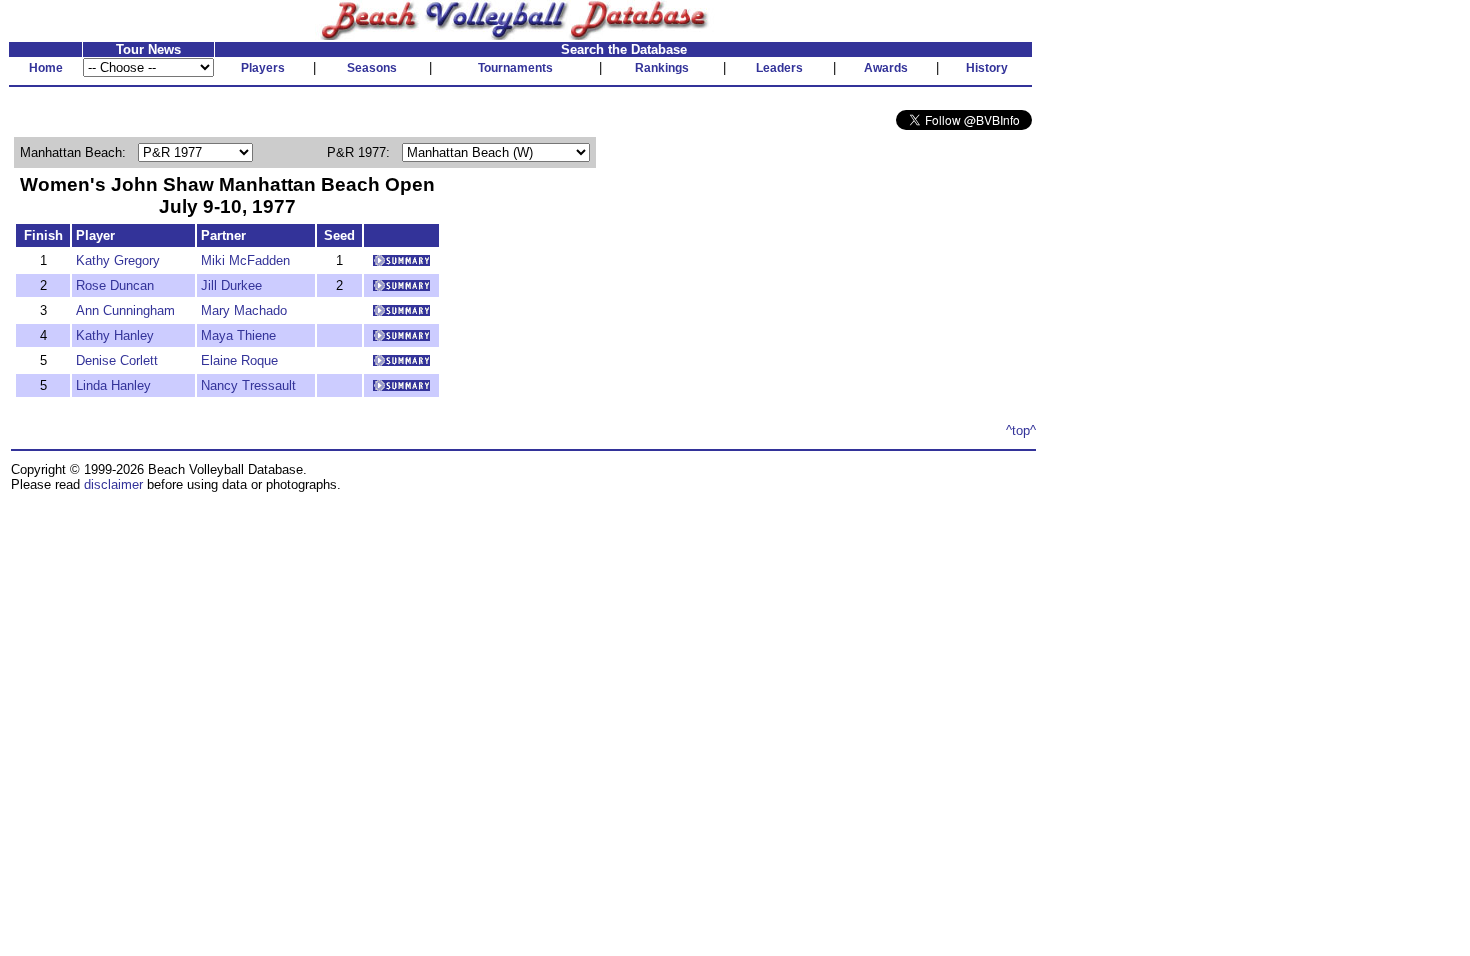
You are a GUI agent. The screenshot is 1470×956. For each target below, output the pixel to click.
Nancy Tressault (248, 385)
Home (46, 68)
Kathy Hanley (115, 335)
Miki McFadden (245, 260)
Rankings (662, 68)
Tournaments (515, 68)
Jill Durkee (231, 285)
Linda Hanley (113, 385)
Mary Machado (244, 310)
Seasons (372, 68)
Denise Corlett (117, 360)
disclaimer (113, 484)
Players (263, 68)
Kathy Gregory (118, 260)
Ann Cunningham (125, 310)
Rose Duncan (115, 285)
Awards (886, 68)
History (987, 68)
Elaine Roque (239, 360)
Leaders (779, 68)
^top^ (1021, 430)
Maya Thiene (238, 335)
